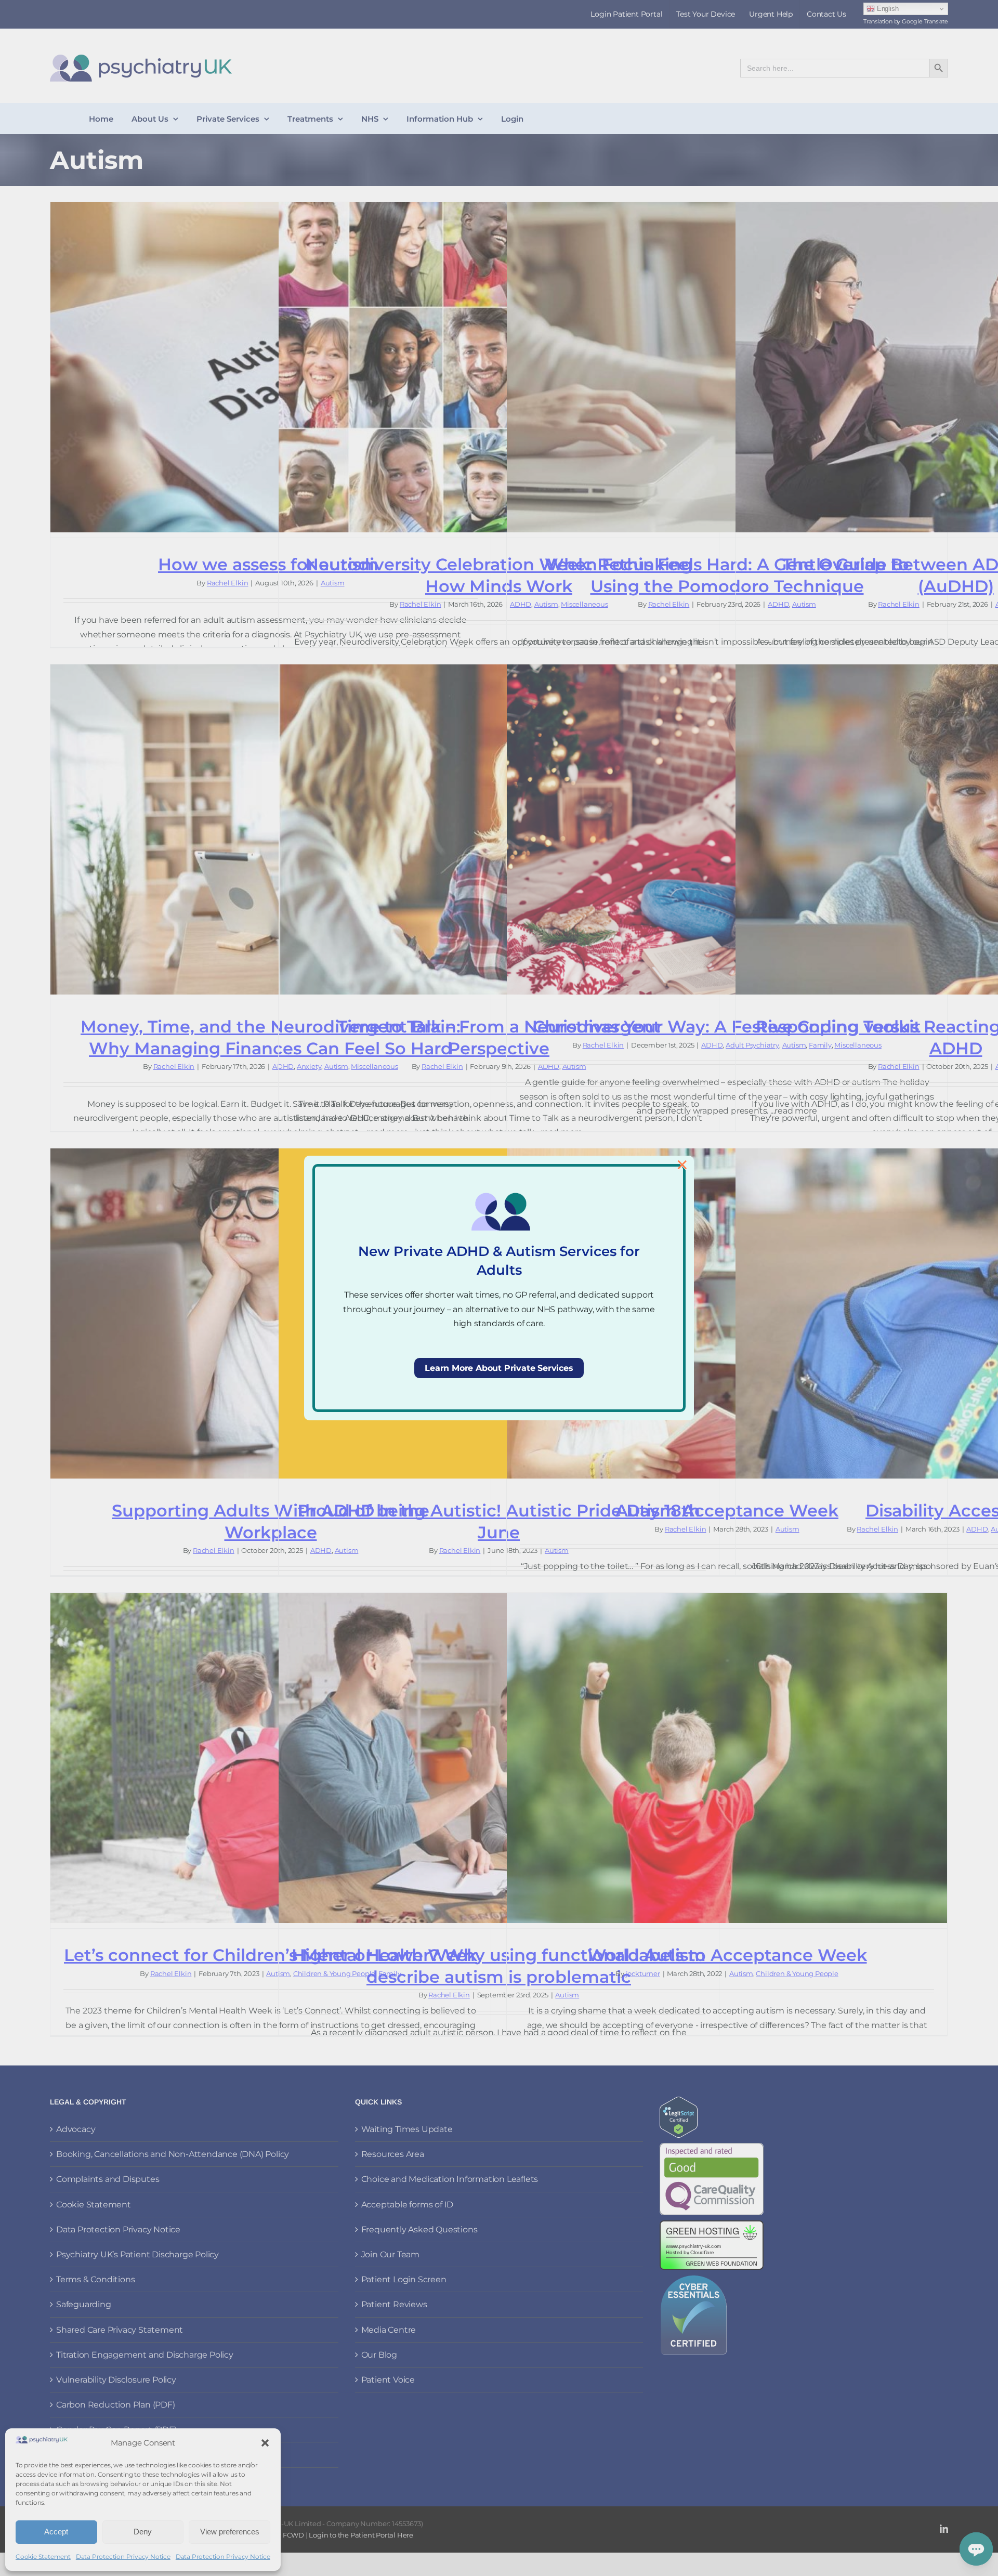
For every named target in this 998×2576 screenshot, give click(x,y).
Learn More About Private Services (499, 1368)
